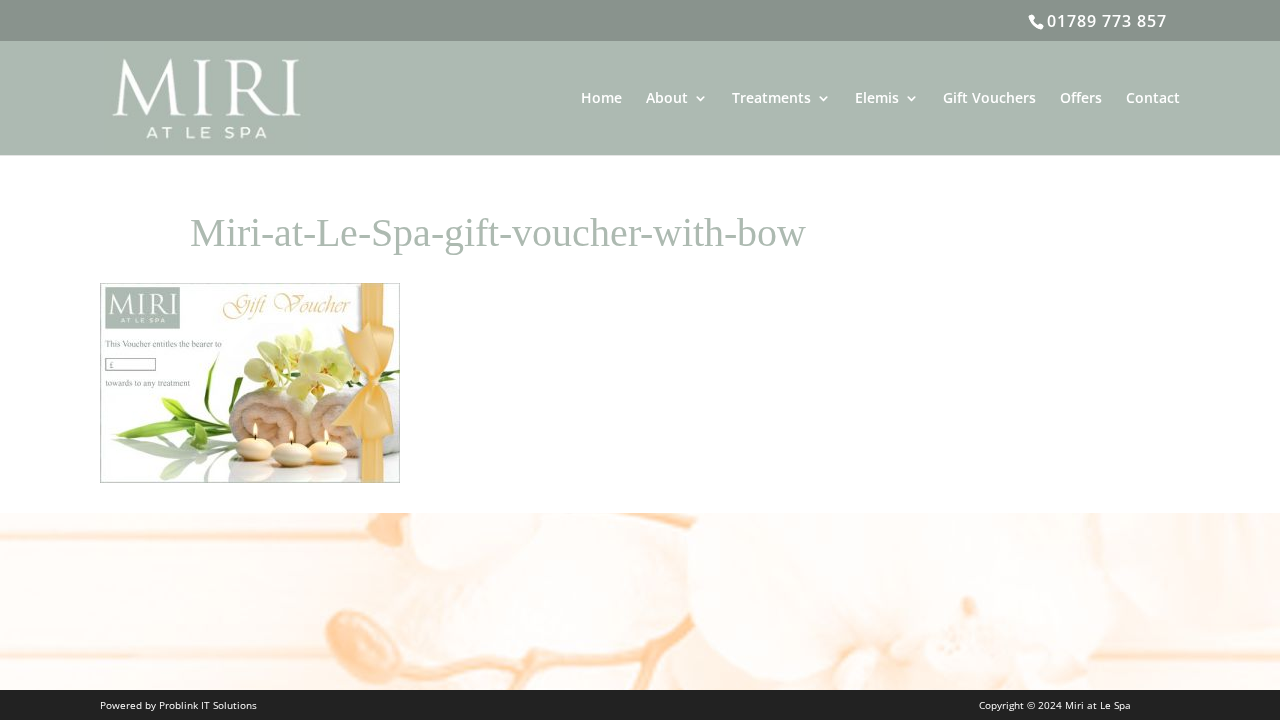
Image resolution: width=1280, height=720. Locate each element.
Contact (1153, 99)
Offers (1081, 99)
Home (601, 99)
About (667, 99)
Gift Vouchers (989, 99)
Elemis (877, 99)
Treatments (771, 99)
